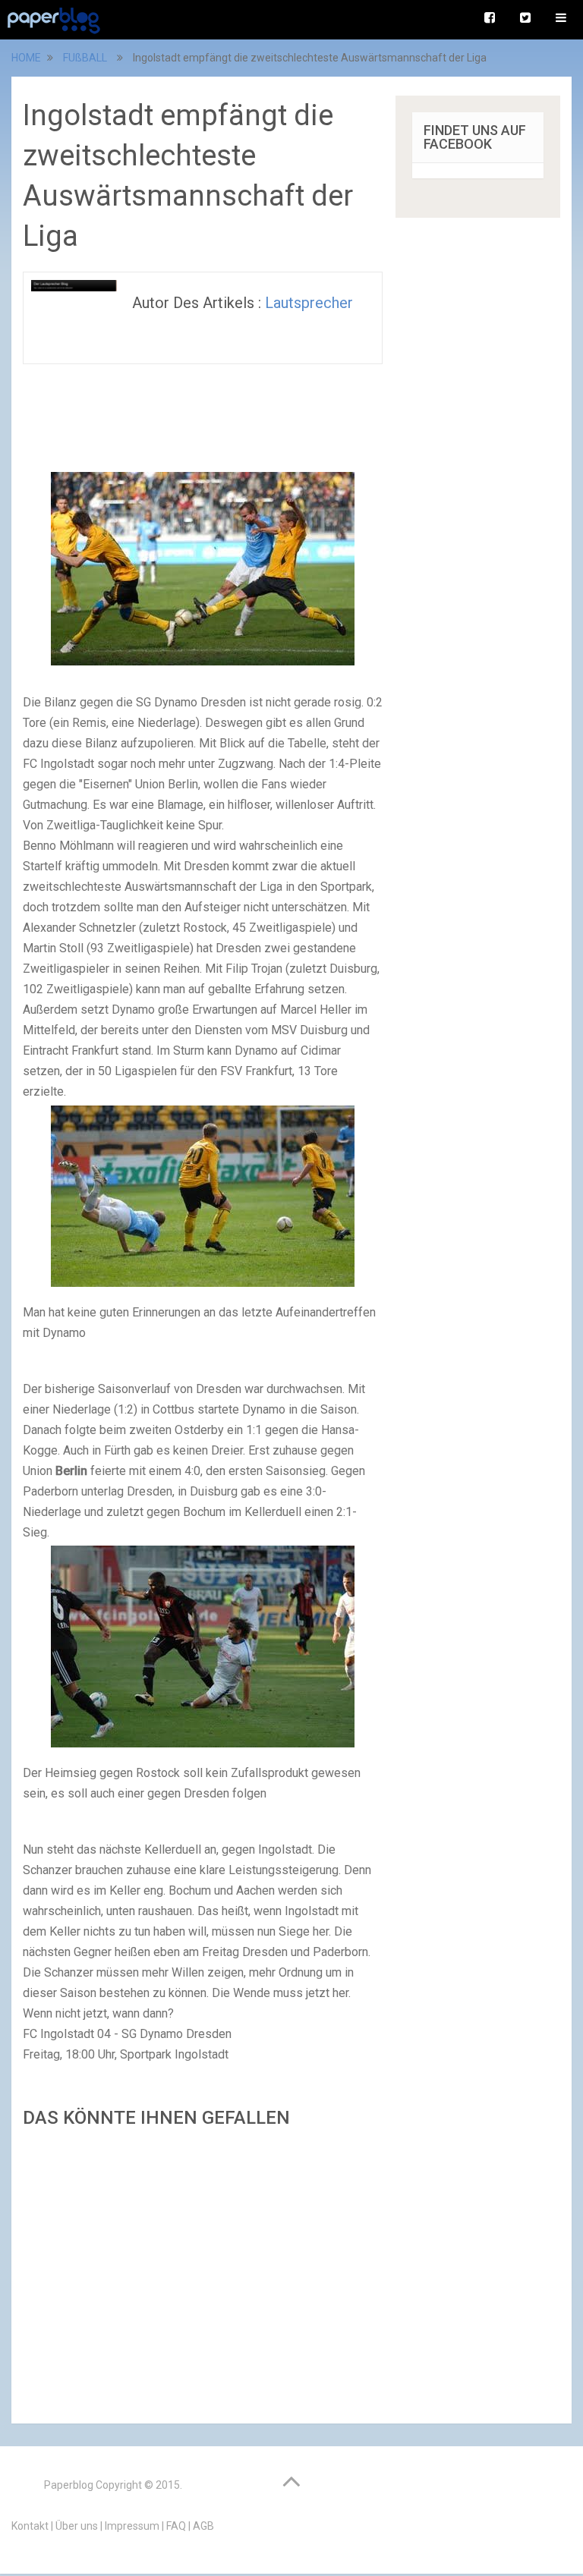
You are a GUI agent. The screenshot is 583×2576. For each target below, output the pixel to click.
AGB (203, 2526)
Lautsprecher (309, 303)
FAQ (176, 2526)
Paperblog (69, 2485)
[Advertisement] (203, 2271)
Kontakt (30, 2526)
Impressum (132, 2526)
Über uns (77, 2526)
